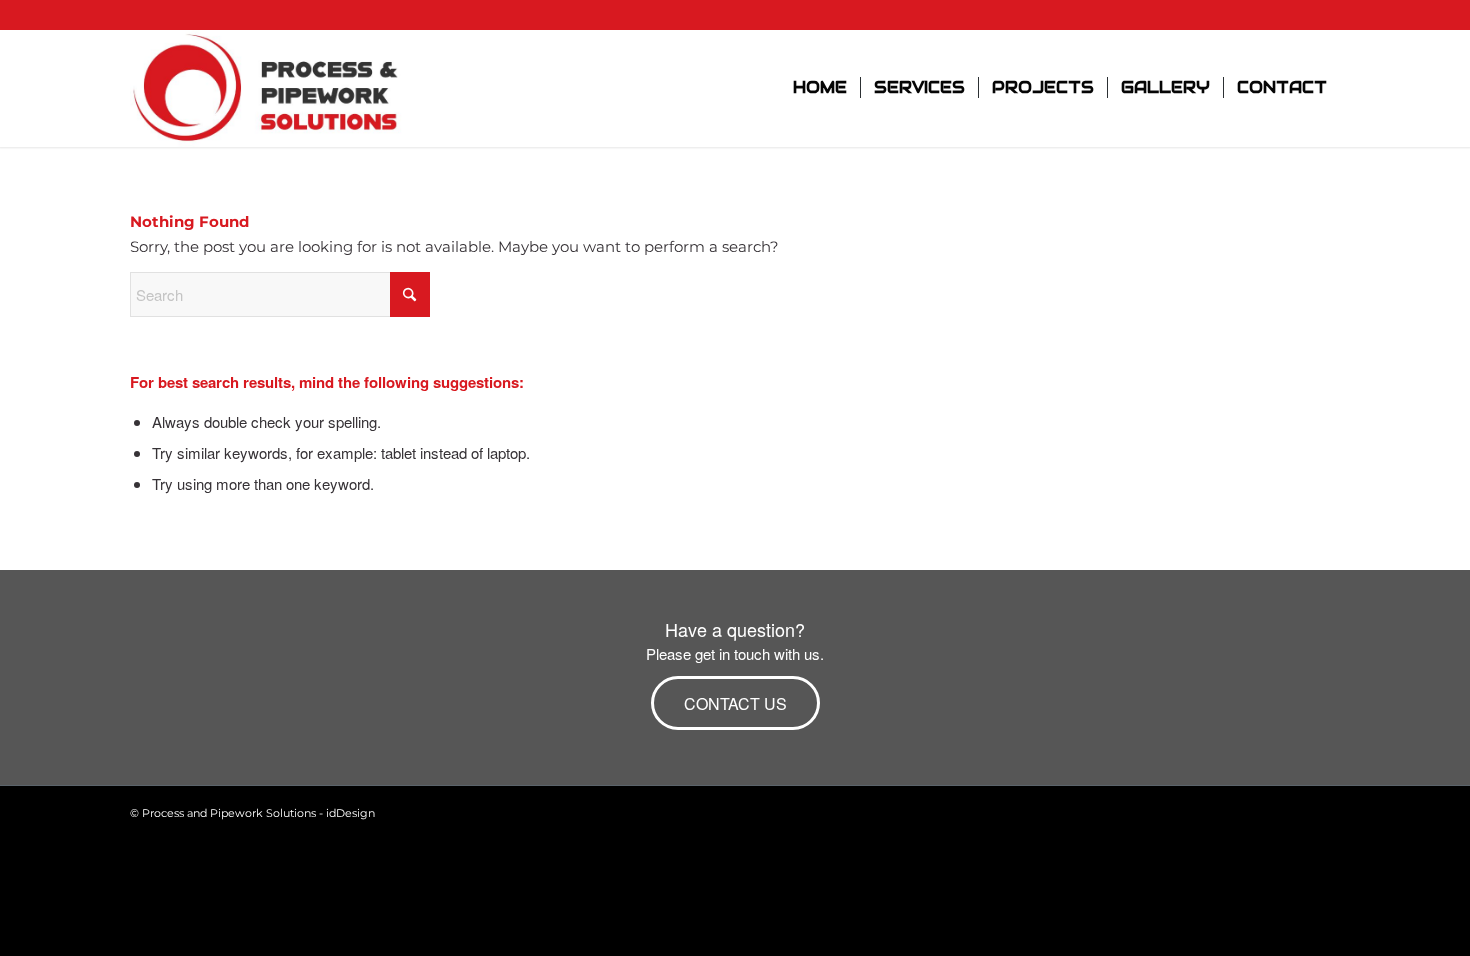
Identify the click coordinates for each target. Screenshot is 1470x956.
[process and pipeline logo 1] (267, 88)
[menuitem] (820, 88)
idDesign (350, 813)
